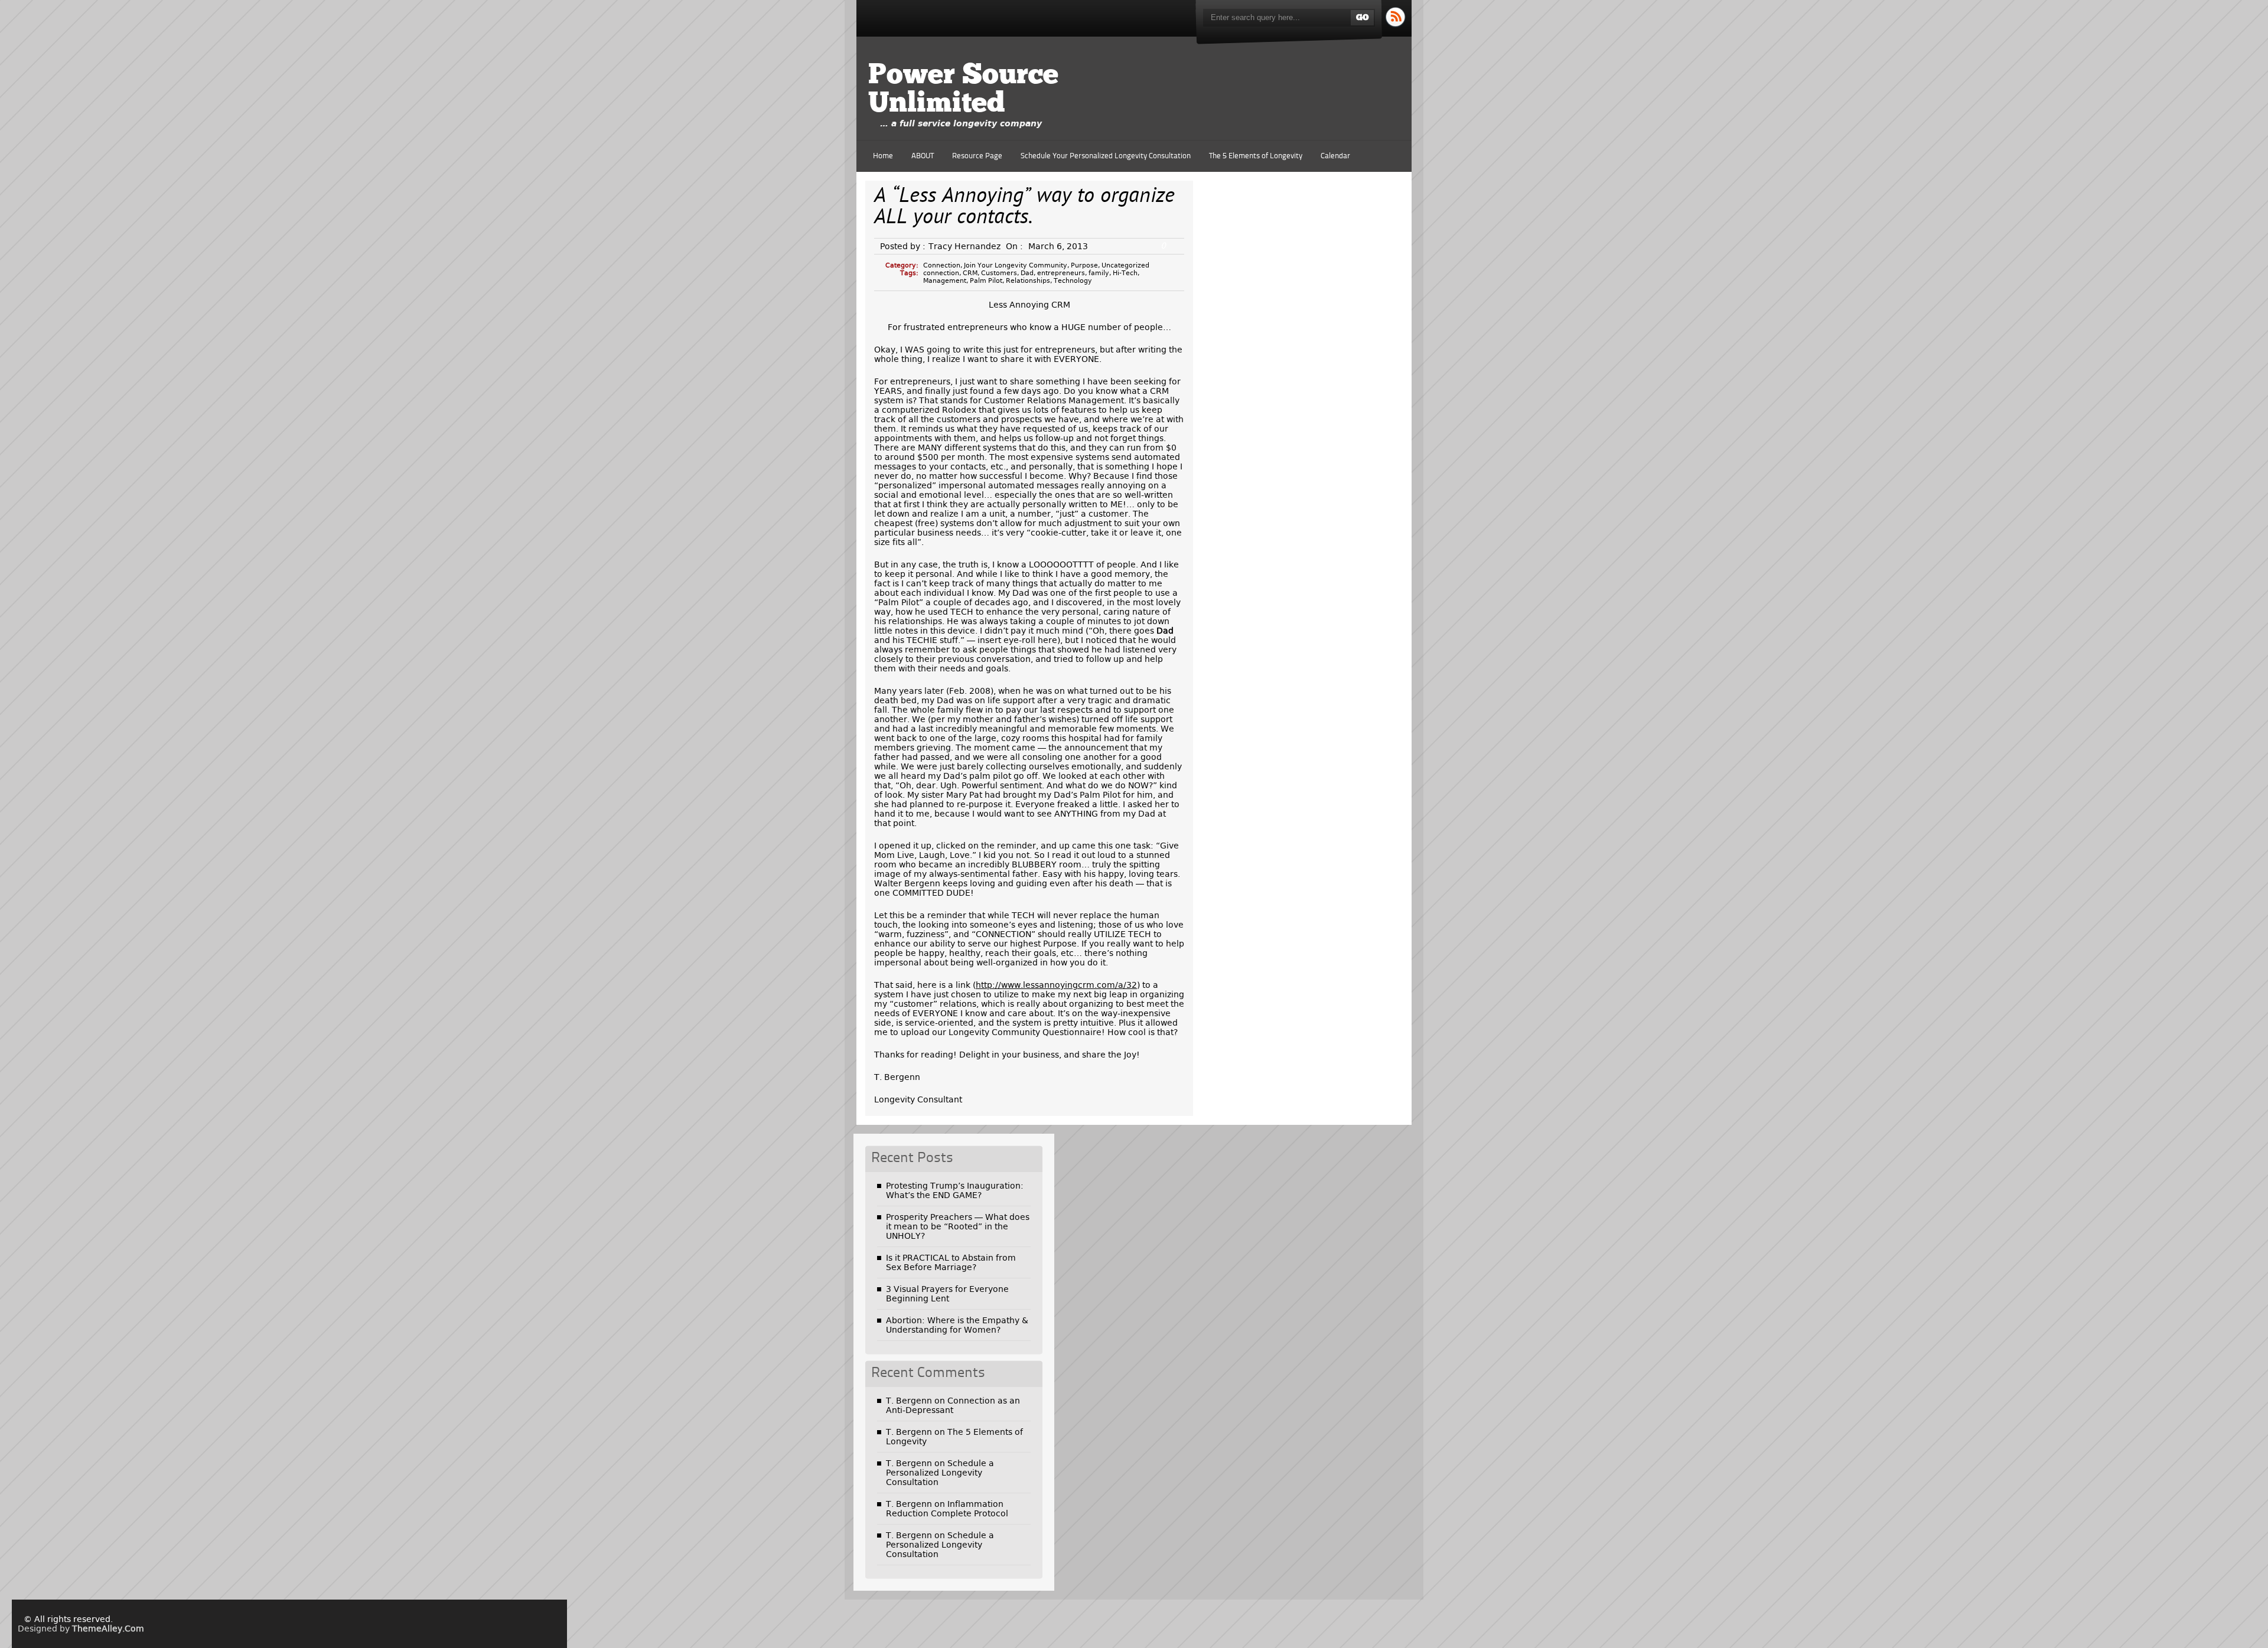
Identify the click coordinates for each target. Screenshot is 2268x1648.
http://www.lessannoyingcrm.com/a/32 (1056, 985)
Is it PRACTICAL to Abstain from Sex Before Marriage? (951, 1262)
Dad (1027, 273)
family (1099, 273)
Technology (1073, 281)
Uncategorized (1125, 265)
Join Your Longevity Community (1016, 265)
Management (945, 281)
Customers (999, 273)
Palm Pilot (986, 281)
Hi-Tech (1125, 273)
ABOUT (923, 156)
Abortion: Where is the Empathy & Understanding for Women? (957, 1325)
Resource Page (977, 156)
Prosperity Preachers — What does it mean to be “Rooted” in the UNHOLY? (958, 1226)
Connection (942, 265)
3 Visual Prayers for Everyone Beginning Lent (947, 1294)
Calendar (1335, 156)
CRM (970, 273)
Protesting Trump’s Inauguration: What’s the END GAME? (955, 1190)
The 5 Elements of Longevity (1256, 156)
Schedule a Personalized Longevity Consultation (940, 1473)
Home (883, 156)
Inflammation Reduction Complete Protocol (947, 1509)
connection (941, 273)
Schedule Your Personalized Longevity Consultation (1106, 156)
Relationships (1028, 281)
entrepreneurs (1061, 273)
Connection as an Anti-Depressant (953, 1405)
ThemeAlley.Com (108, 1629)
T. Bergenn (909, 1401)
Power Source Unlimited (963, 90)
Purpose (1084, 265)
